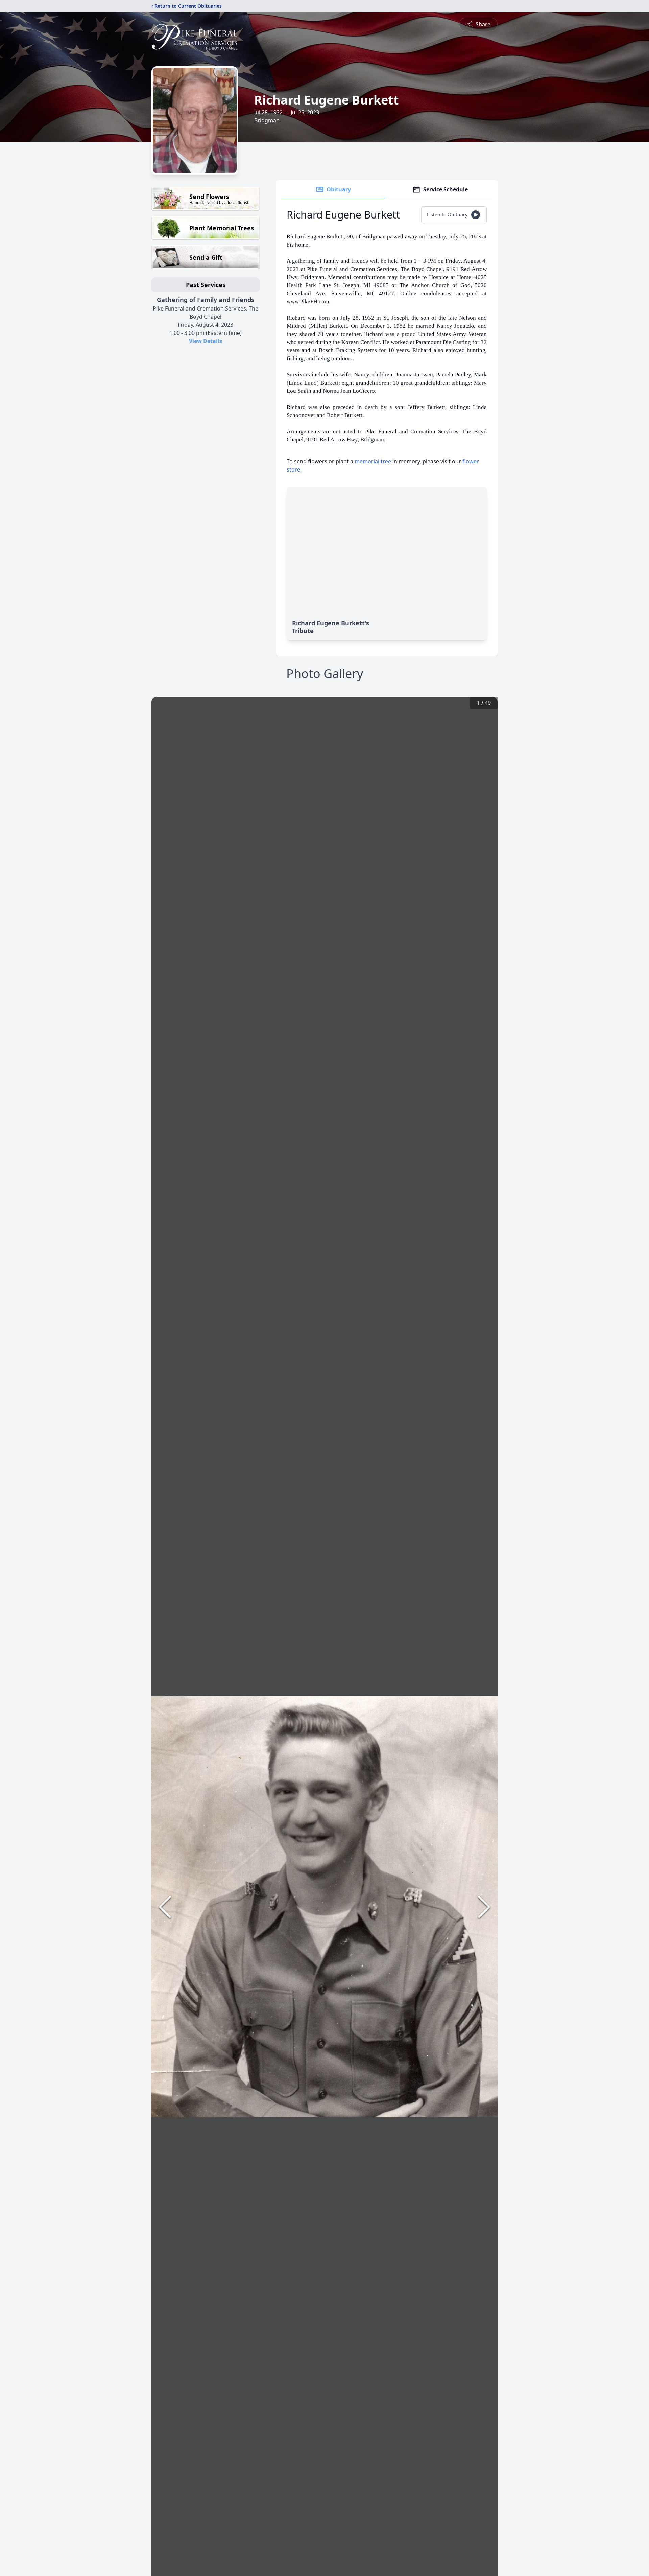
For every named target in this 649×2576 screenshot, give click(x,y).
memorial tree (373, 461)
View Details (206, 341)
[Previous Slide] (165, 1907)
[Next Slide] (484, 1907)
